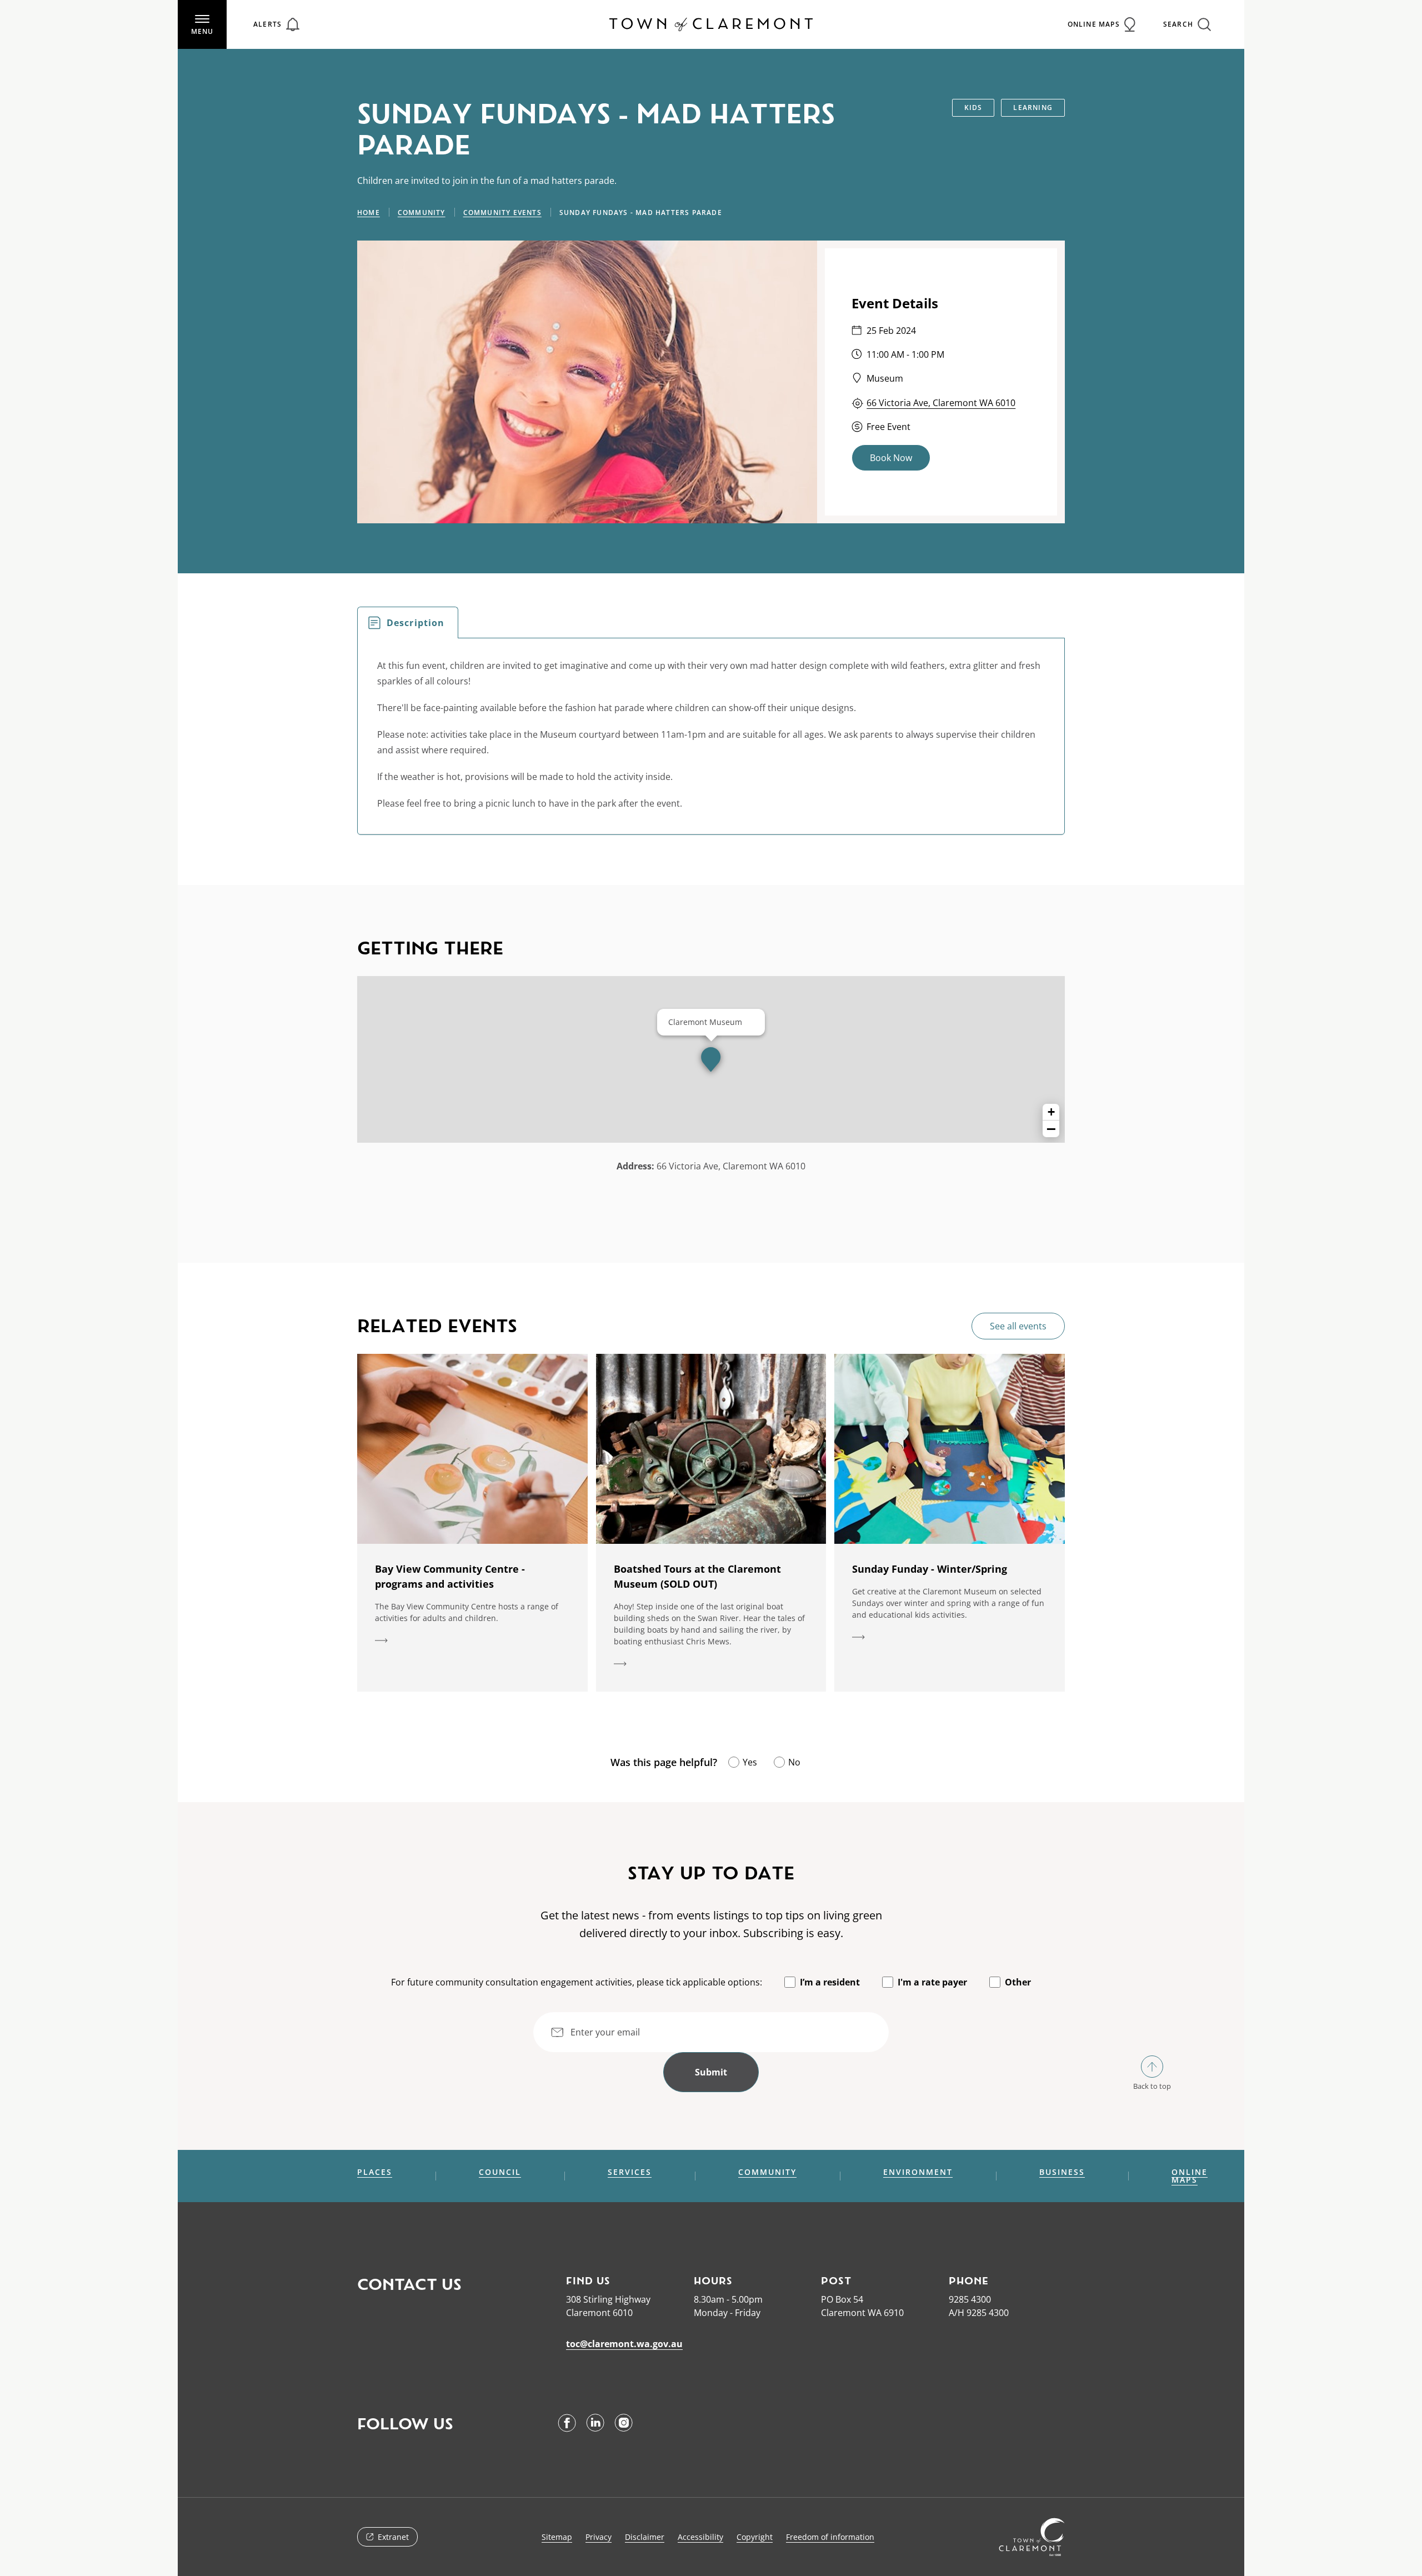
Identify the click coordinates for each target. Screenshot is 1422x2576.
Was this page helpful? (664, 1762)
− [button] (1051, 1129)
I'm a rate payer (932, 1982)
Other (1018, 1982)
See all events (1018, 1326)
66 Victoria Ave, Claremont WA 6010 (941, 403)
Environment (918, 2172)
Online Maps (1190, 2176)
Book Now (891, 458)
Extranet (393, 2537)
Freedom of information (830, 2537)
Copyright (755, 2537)
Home (369, 212)
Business (1062, 2172)
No (794, 1762)
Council (500, 2172)
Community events (502, 212)
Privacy (599, 2537)
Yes (750, 1762)
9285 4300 (970, 2299)
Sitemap (557, 2537)
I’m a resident (830, 1982)
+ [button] (1051, 1112)
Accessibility (700, 2537)
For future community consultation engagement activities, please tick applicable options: (577, 1982)
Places (375, 2172)
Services (630, 2172)
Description (415, 623)
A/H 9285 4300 (979, 2313)
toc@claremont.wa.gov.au (624, 2344)
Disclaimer (645, 2537)
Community (422, 212)
